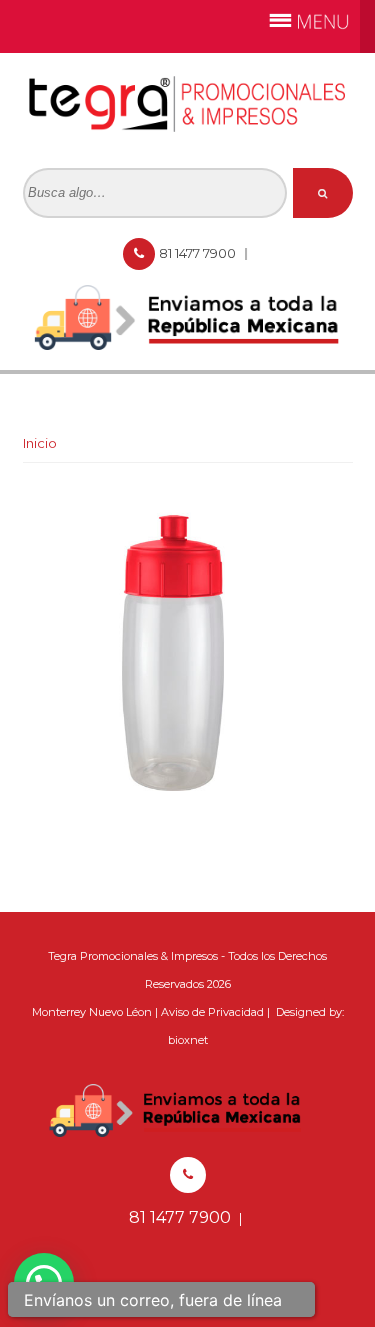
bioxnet (188, 1040)
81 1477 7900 (199, 253)
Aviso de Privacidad (212, 1012)
